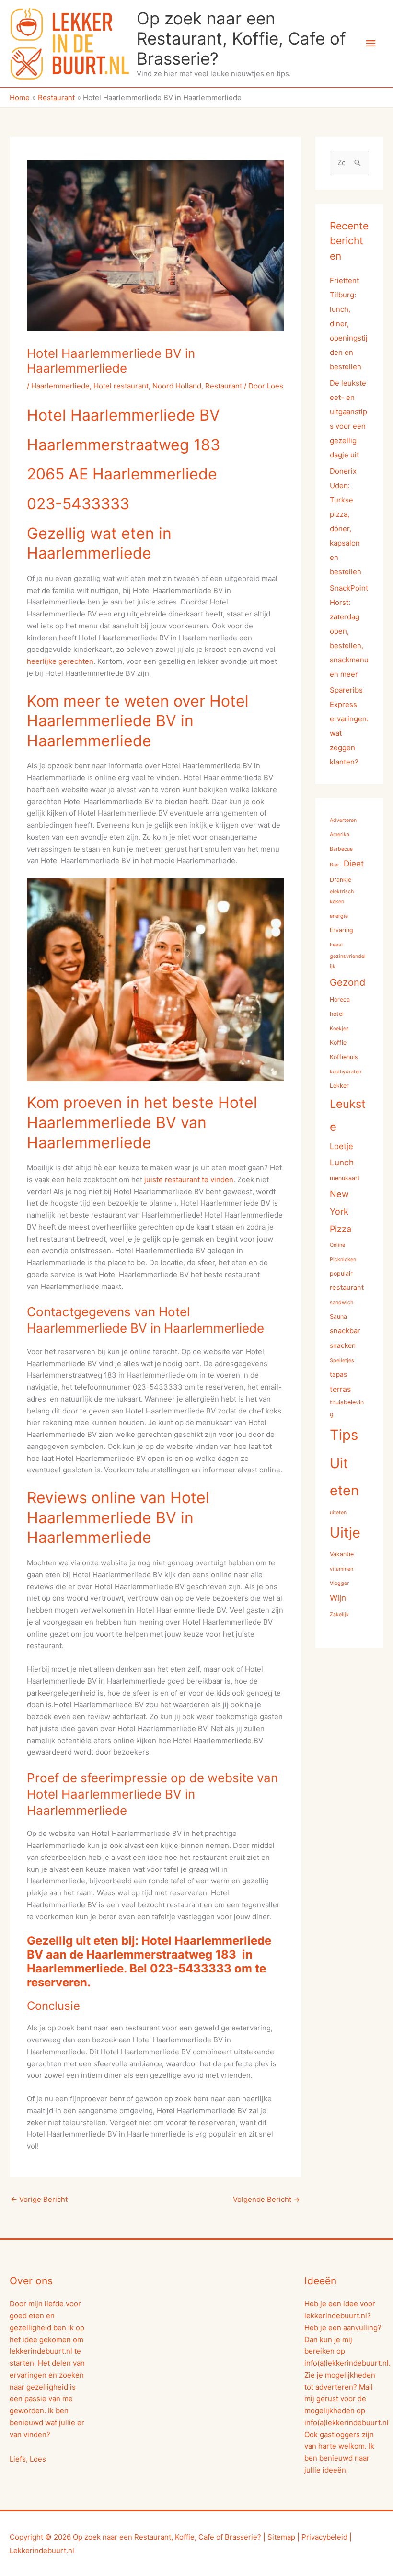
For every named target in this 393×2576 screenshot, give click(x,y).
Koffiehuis (344, 1057)
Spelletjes (342, 1361)
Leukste (348, 1115)
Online (337, 1245)
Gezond (347, 982)
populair (341, 1273)
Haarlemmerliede (60, 386)
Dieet (354, 863)
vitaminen (341, 1569)
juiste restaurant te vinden (188, 1180)
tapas (338, 1374)
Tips (344, 1435)
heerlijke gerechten (60, 661)
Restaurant (224, 386)
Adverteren (343, 820)
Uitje (345, 1533)
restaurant (347, 1288)
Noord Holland (177, 386)
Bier (335, 865)
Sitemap (281, 2537)
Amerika (340, 835)
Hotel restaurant (121, 386)
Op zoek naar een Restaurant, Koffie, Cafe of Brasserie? (241, 38)
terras (340, 1389)
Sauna (338, 1316)
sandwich (341, 1303)
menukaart (345, 1178)
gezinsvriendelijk (348, 961)
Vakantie (342, 1554)
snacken (343, 1345)
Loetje (341, 1146)
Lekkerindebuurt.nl (42, 2550)
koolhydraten (346, 1072)
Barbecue (341, 849)
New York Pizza (341, 1211)
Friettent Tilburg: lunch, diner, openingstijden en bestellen (349, 324)
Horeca (340, 999)
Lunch (342, 1162)
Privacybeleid (324, 2537)
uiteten (338, 1512)
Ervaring (341, 930)
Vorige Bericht (39, 2199)
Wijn (338, 1598)
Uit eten (344, 1477)
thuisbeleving (347, 1408)
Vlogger (339, 1583)
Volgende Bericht (266, 2199)
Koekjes (339, 1029)
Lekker (339, 1086)
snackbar (345, 1331)
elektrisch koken (342, 897)
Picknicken (343, 1260)
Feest (336, 945)
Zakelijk (339, 1614)
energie (339, 916)
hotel (337, 1014)
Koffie (338, 1043)
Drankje (341, 880)
